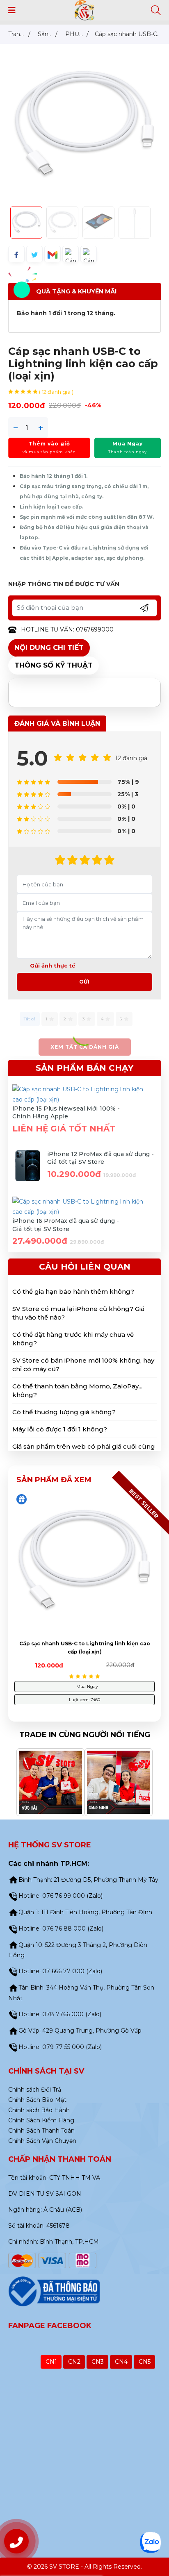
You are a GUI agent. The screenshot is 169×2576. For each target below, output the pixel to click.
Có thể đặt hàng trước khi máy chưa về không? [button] (73, 1339)
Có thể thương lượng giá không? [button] (64, 1412)
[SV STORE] (85, 10)
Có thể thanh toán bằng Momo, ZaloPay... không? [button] (77, 1390)
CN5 (145, 2362)
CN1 (51, 2362)
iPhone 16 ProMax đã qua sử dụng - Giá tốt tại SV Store (66, 1225)
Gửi (84, 982)
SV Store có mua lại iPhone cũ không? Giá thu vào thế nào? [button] (78, 1313)
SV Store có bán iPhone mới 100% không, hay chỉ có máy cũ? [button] (83, 1365)
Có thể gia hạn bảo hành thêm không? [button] (73, 1291)
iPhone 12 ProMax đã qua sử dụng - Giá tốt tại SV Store (101, 1158)
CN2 (74, 2362)
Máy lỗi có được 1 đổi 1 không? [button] (60, 1429)
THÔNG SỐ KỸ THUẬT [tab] (54, 665)
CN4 (121, 2362)
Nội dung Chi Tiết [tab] (49, 647)
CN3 (98, 2362)
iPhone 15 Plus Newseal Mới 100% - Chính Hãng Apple (66, 1113)
